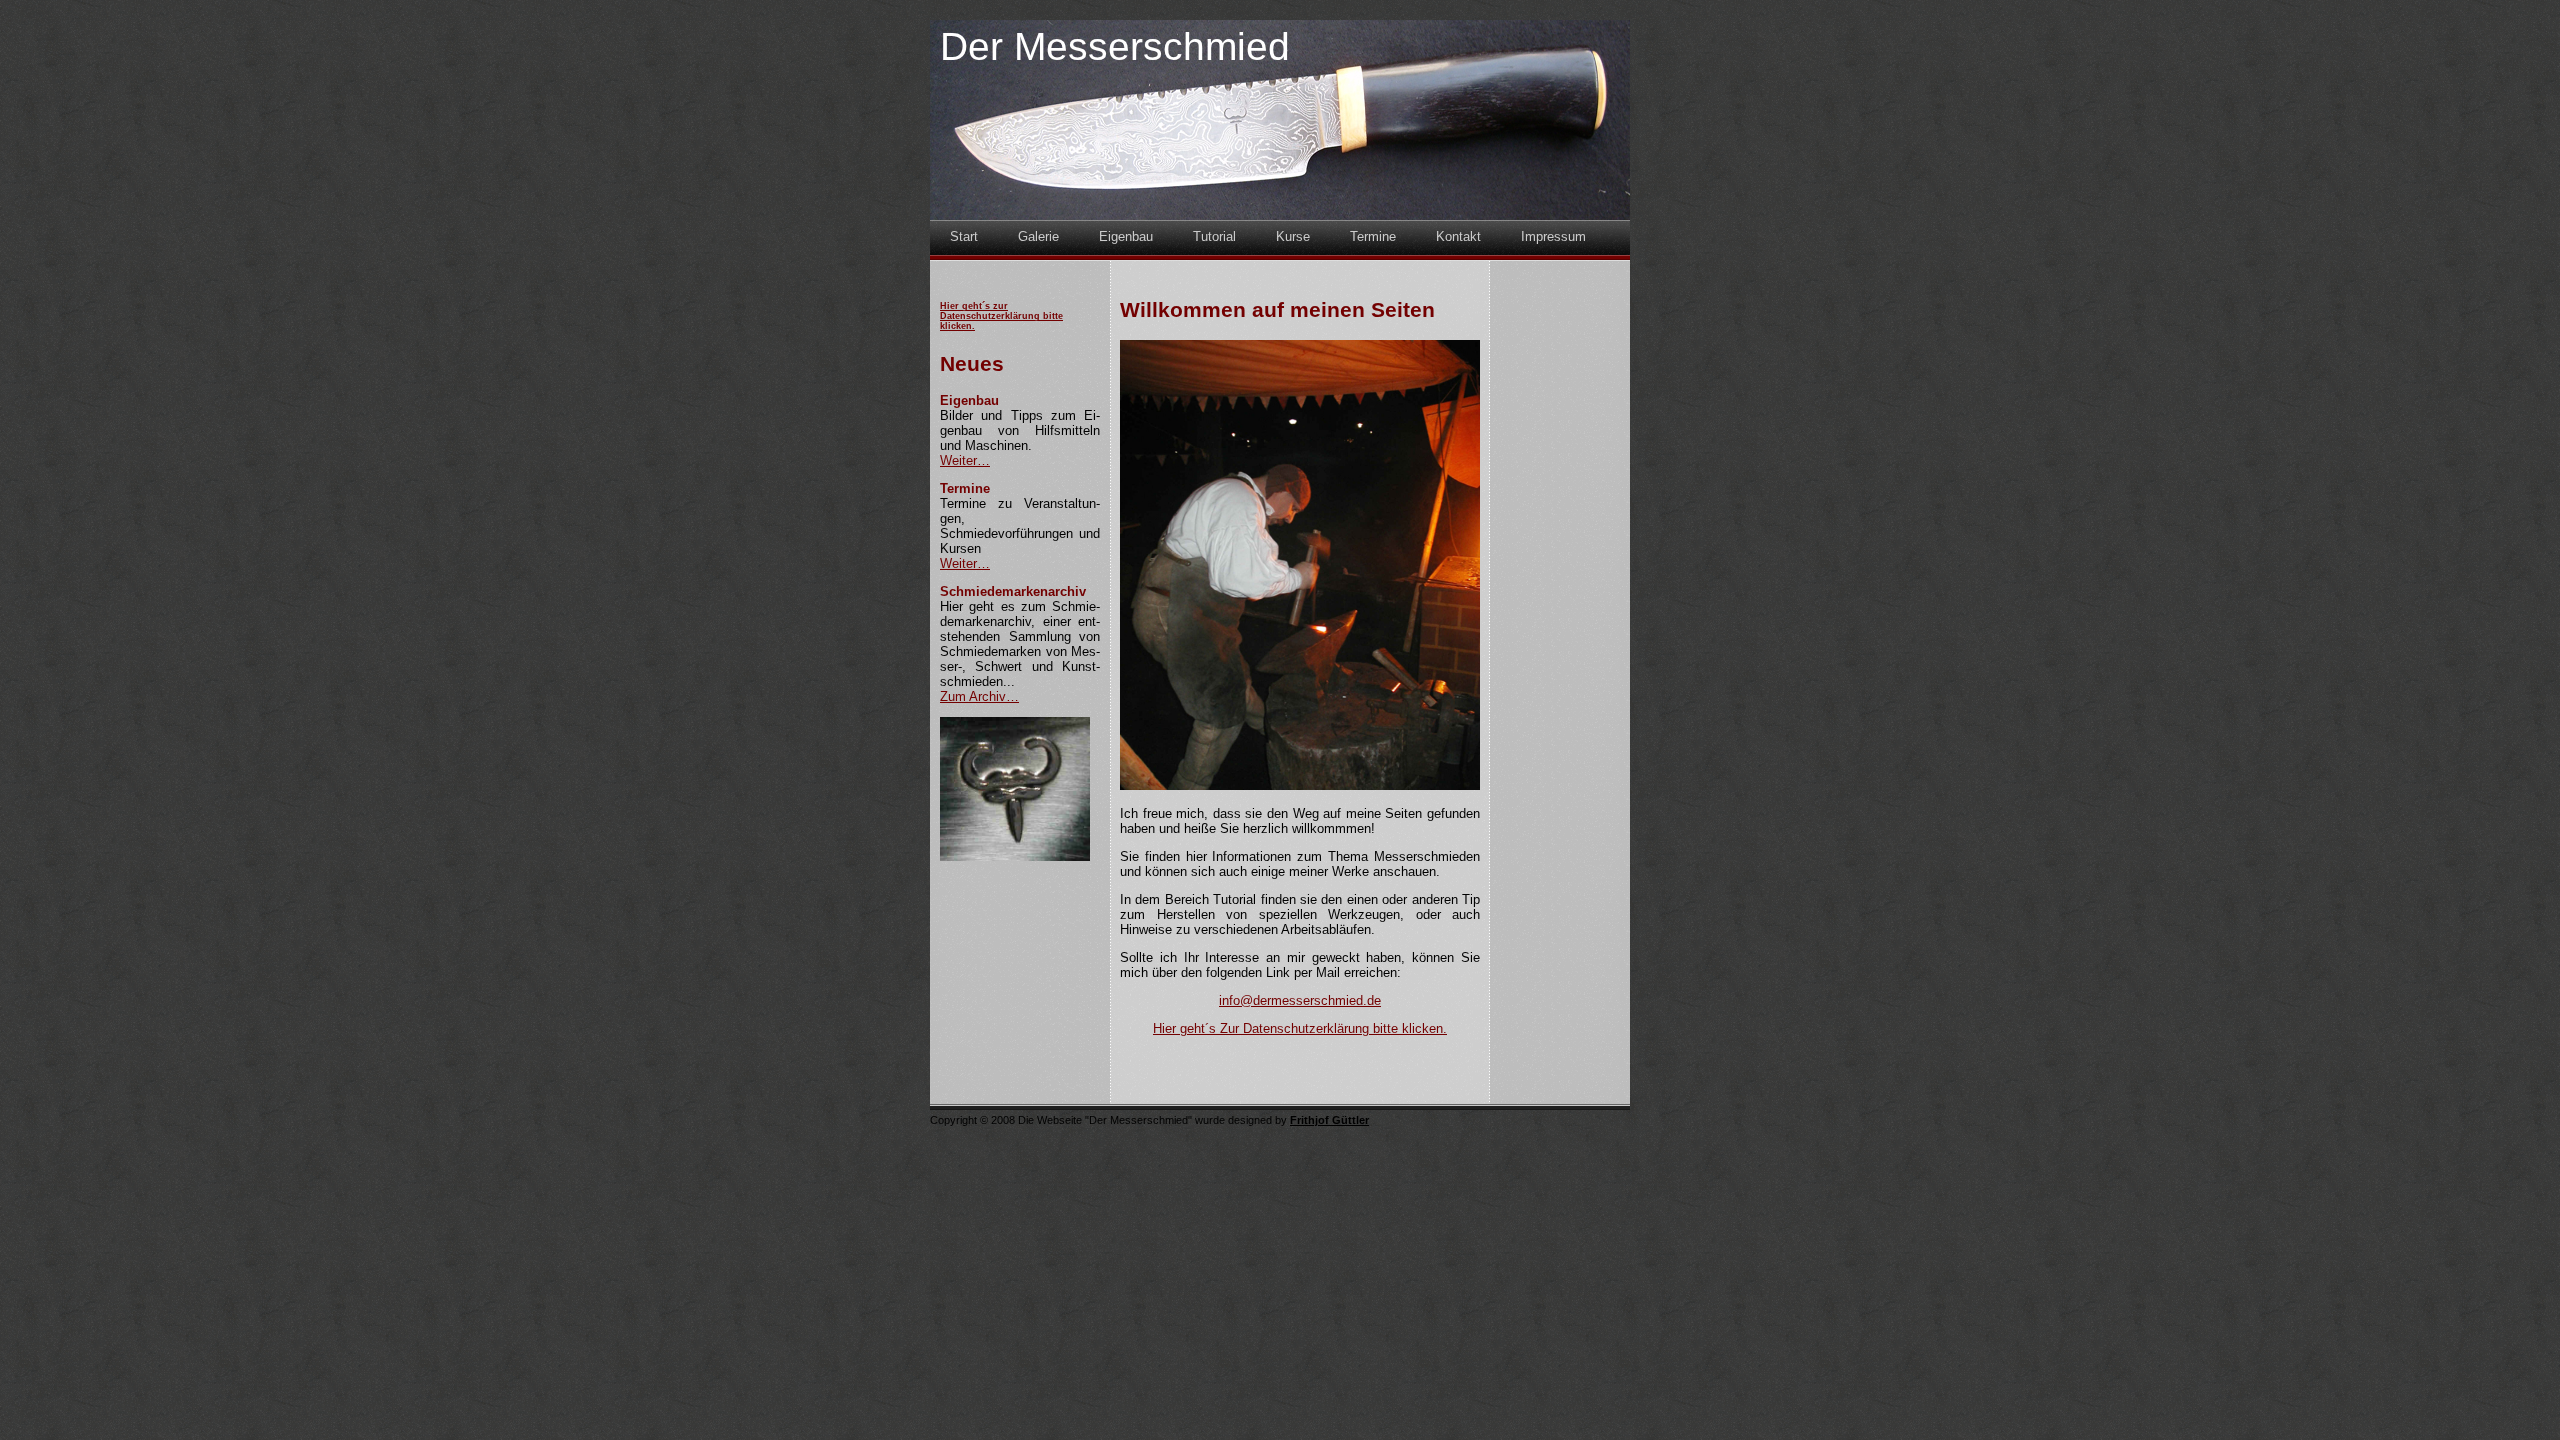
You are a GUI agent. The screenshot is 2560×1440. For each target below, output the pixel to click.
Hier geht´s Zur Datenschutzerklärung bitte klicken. (1300, 1028)
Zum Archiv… (979, 696)
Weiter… (965, 460)
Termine (1373, 236)
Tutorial (1214, 236)
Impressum (1553, 236)
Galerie (1038, 236)
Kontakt (1458, 236)
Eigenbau (1126, 236)
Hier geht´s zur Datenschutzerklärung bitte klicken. (1001, 316)
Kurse (1293, 236)
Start (964, 236)
